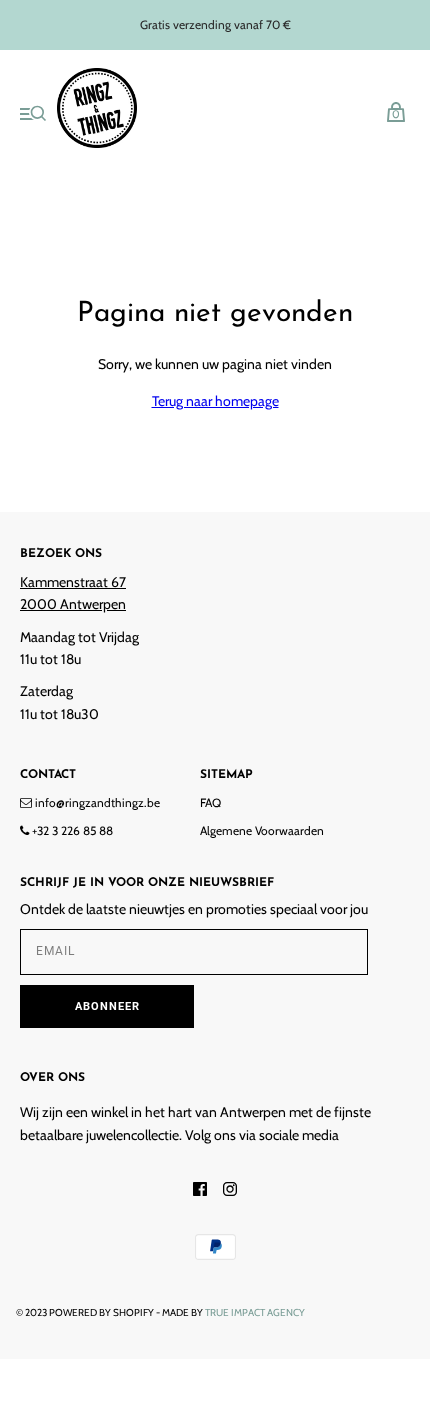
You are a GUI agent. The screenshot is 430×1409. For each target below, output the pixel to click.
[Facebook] (200, 1191)
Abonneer (107, 1006)
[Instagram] (230, 1191)
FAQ (210, 802)
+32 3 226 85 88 (71, 830)
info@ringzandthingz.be (96, 802)
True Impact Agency (255, 1312)
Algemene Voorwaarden (262, 830)
